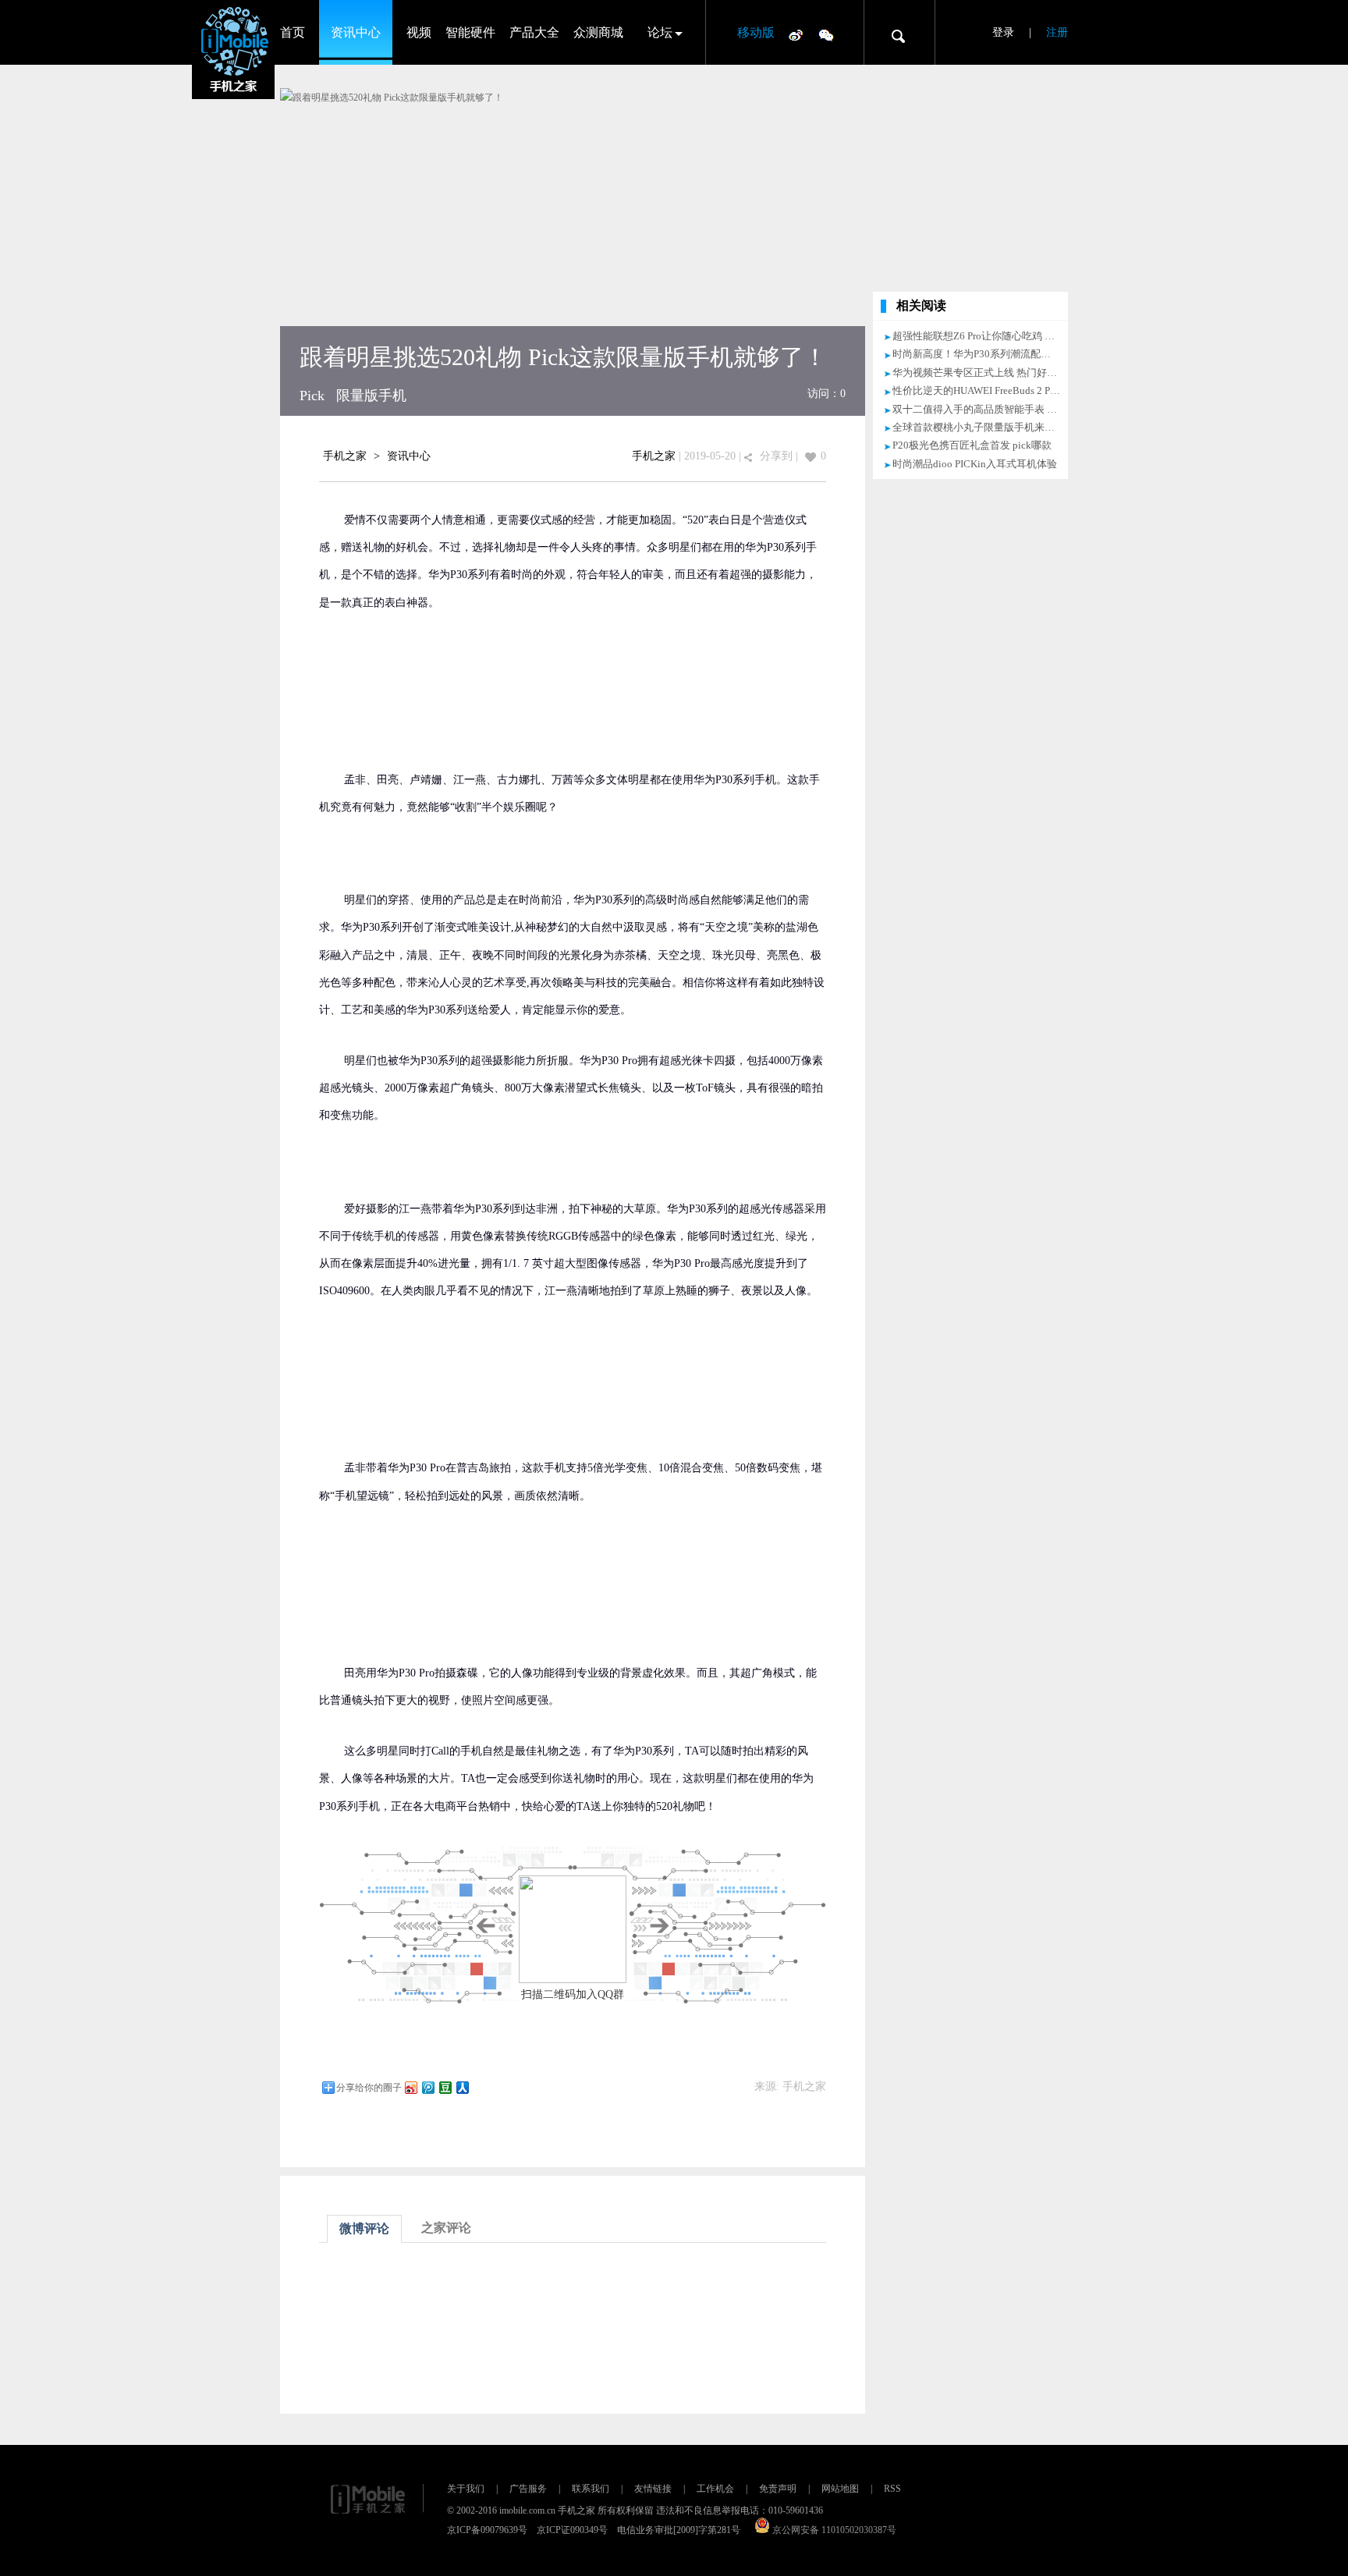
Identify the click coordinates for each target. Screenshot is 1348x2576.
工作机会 (715, 2489)
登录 (1003, 32)
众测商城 (598, 32)
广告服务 (528, 2489)
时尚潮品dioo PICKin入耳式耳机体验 (975, 464)
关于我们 (466, 2489)
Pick (312, 396)
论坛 (660, 32)
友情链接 (653, 2489)
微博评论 (364, 2228)
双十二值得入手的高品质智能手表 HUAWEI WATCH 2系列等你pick (1041, 409)
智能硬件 (470, 32)
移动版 (756, 32)
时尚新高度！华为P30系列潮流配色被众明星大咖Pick (1011, 354)
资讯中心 (356, 32)
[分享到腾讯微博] (427, 2087)
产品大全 (534, 32)
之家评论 (446, 2228)
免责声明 (778, 2489)
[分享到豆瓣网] (445, 2087)
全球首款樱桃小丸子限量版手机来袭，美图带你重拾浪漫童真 (1029, 427)
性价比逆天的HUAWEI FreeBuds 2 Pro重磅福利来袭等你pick (1025, 390)
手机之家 (345, 456)
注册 (1057, 32)
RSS (892, 2489)
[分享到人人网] (462, 2087)
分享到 (776, 456)
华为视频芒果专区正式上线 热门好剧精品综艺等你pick (1015, 373)
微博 (796, 34)
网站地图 (840, 2489)
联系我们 (591, 2489)
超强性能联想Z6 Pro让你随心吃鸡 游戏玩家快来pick (1008, 336)
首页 (293, 32)
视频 (419, 32)
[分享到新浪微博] (410, 2087)
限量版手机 (371, 396)
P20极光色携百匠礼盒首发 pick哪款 (972, 445)
